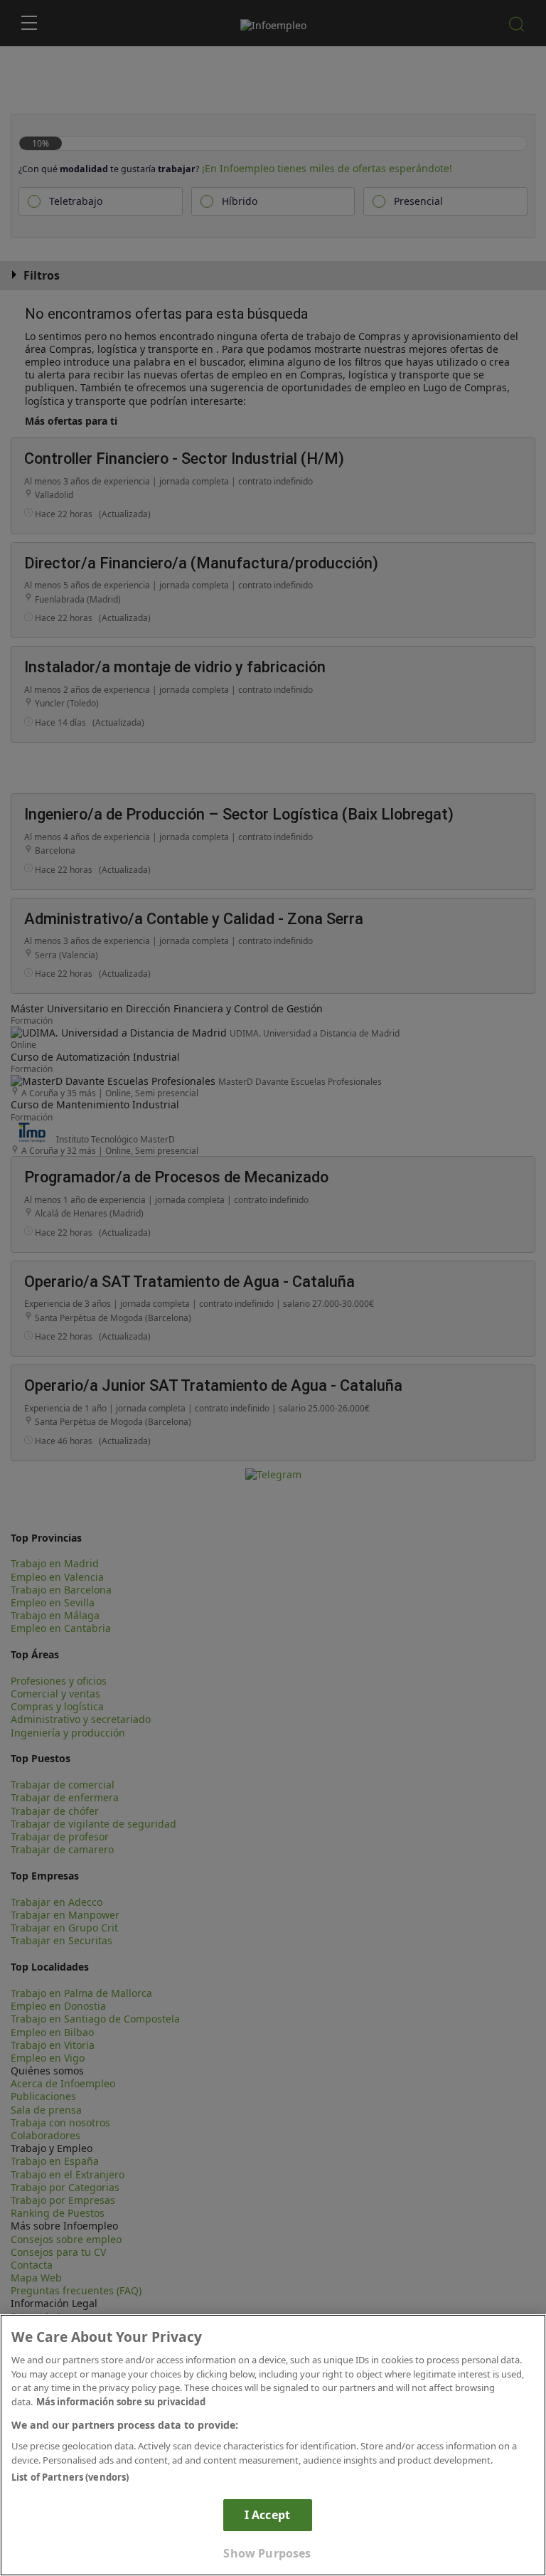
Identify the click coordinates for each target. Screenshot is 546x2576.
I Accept (267, 2515)
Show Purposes (267, 2553)
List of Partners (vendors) (70, 2477)
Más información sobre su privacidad (121, 2402)
